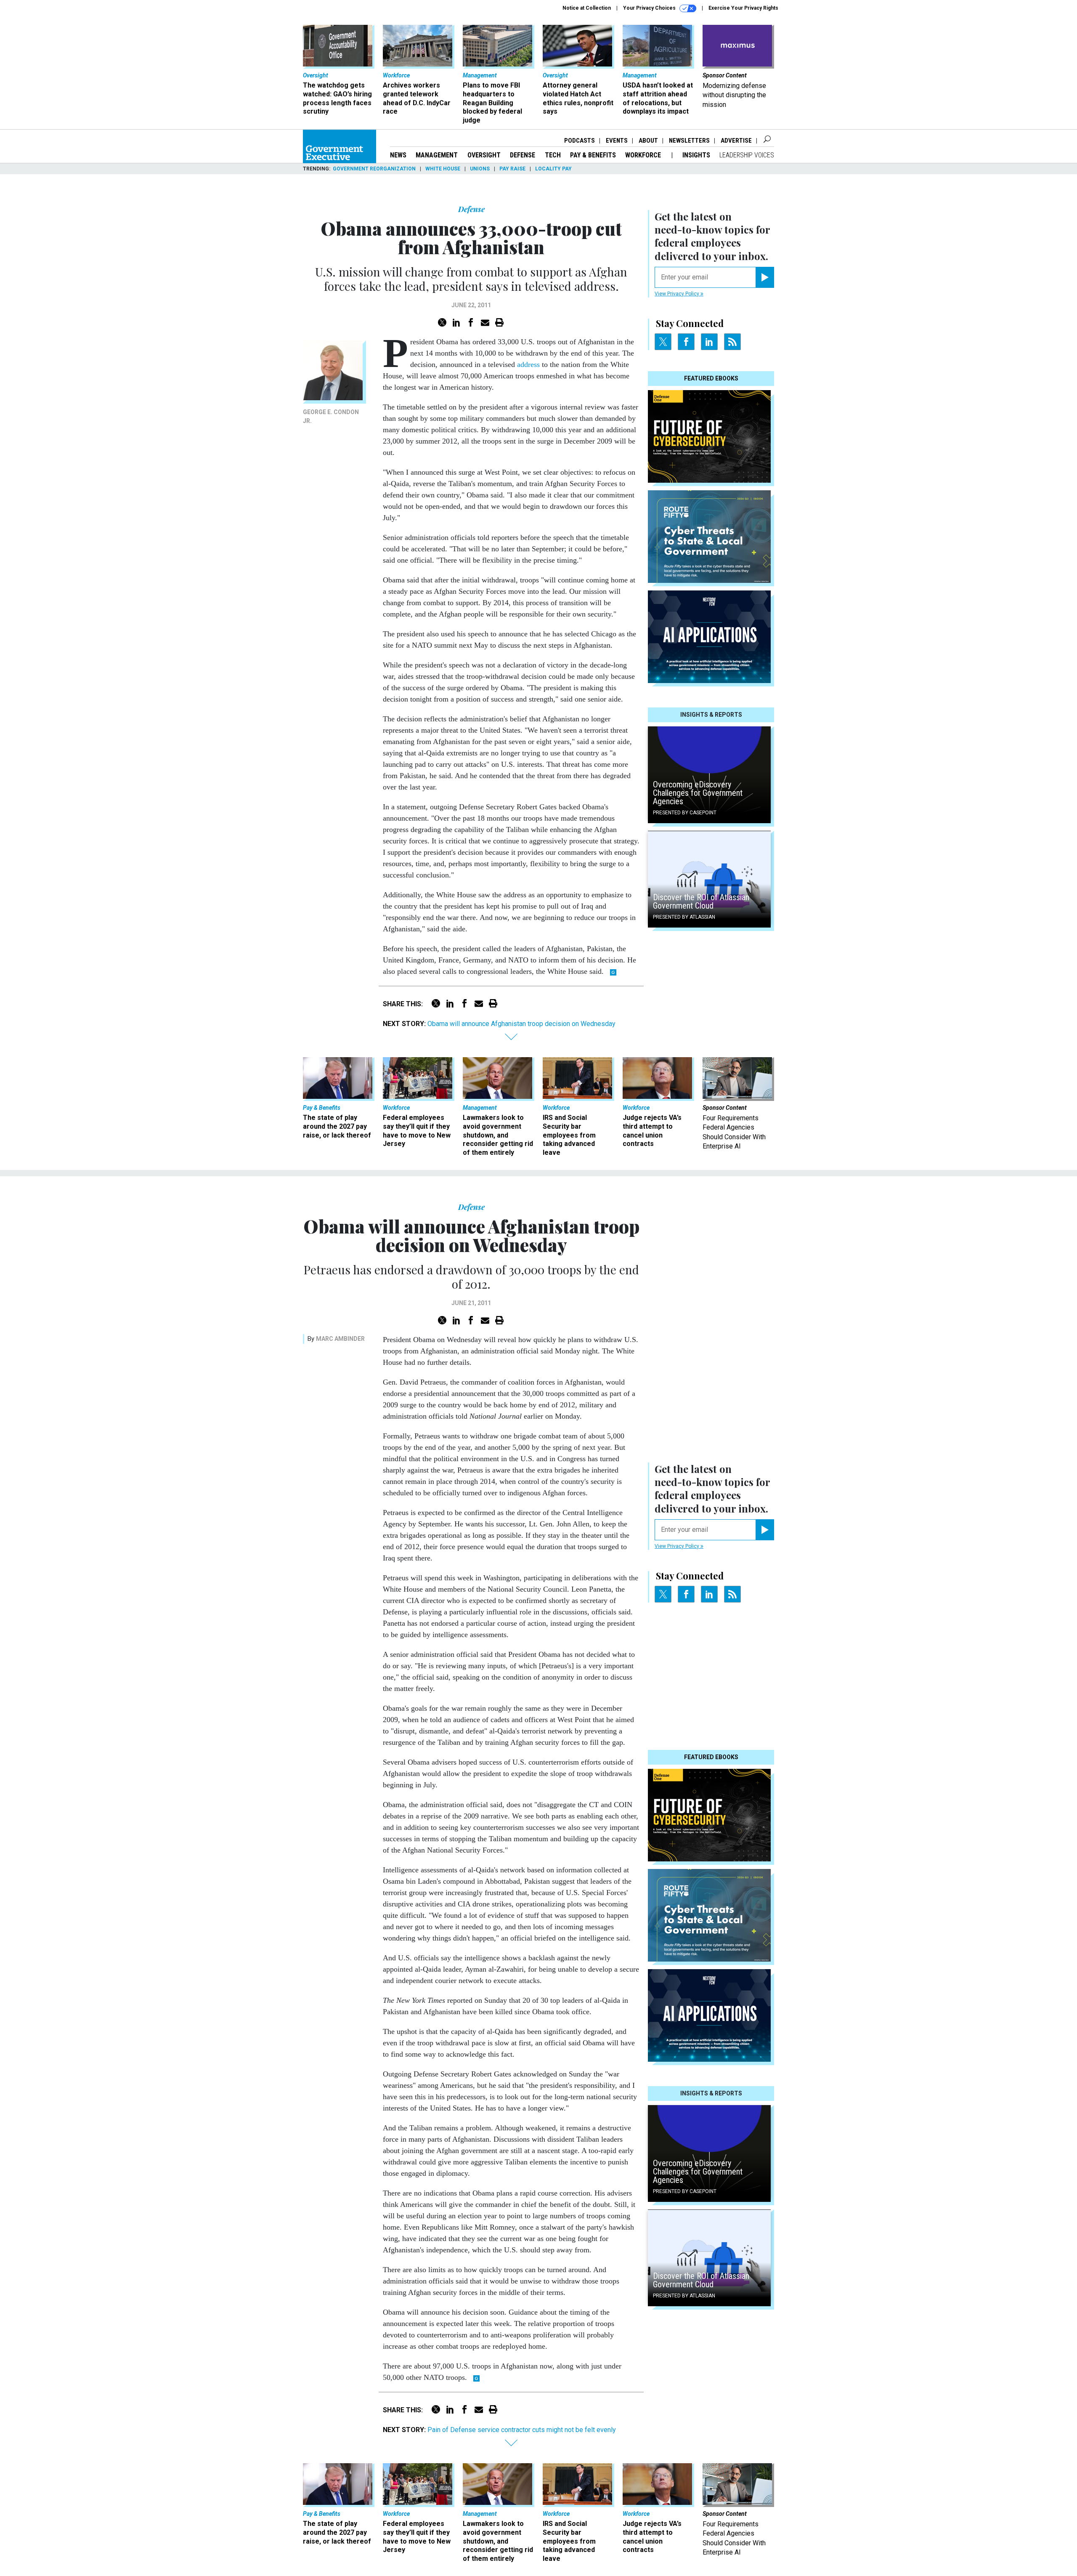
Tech (553, 155)
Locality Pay (553, 169)
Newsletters (689, 141)
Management (437, 155)
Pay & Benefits (593, 155)
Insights (696, 155)
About (648, 141)
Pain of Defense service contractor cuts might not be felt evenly (522, 2430)
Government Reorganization (374, 169)
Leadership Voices (747, 155)
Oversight (484, 155)
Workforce (644, 155)
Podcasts (580, 141)
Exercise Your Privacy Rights (743, 8)
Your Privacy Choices (650, 8)
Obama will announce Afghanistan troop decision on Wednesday (521, 1024)
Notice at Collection (587, 8)
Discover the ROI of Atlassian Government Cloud (701, 901)
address (528, 364)
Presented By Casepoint (685, 813)
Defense (523, 155)
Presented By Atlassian (684, 917)
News (398, 155)
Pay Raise (512, 169)
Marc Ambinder (340, 1339)
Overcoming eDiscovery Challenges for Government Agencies (698, 793)
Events (617, 141)
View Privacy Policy (678, 294)
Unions (480, 169)
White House (443, 169)
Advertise (736, 141)
